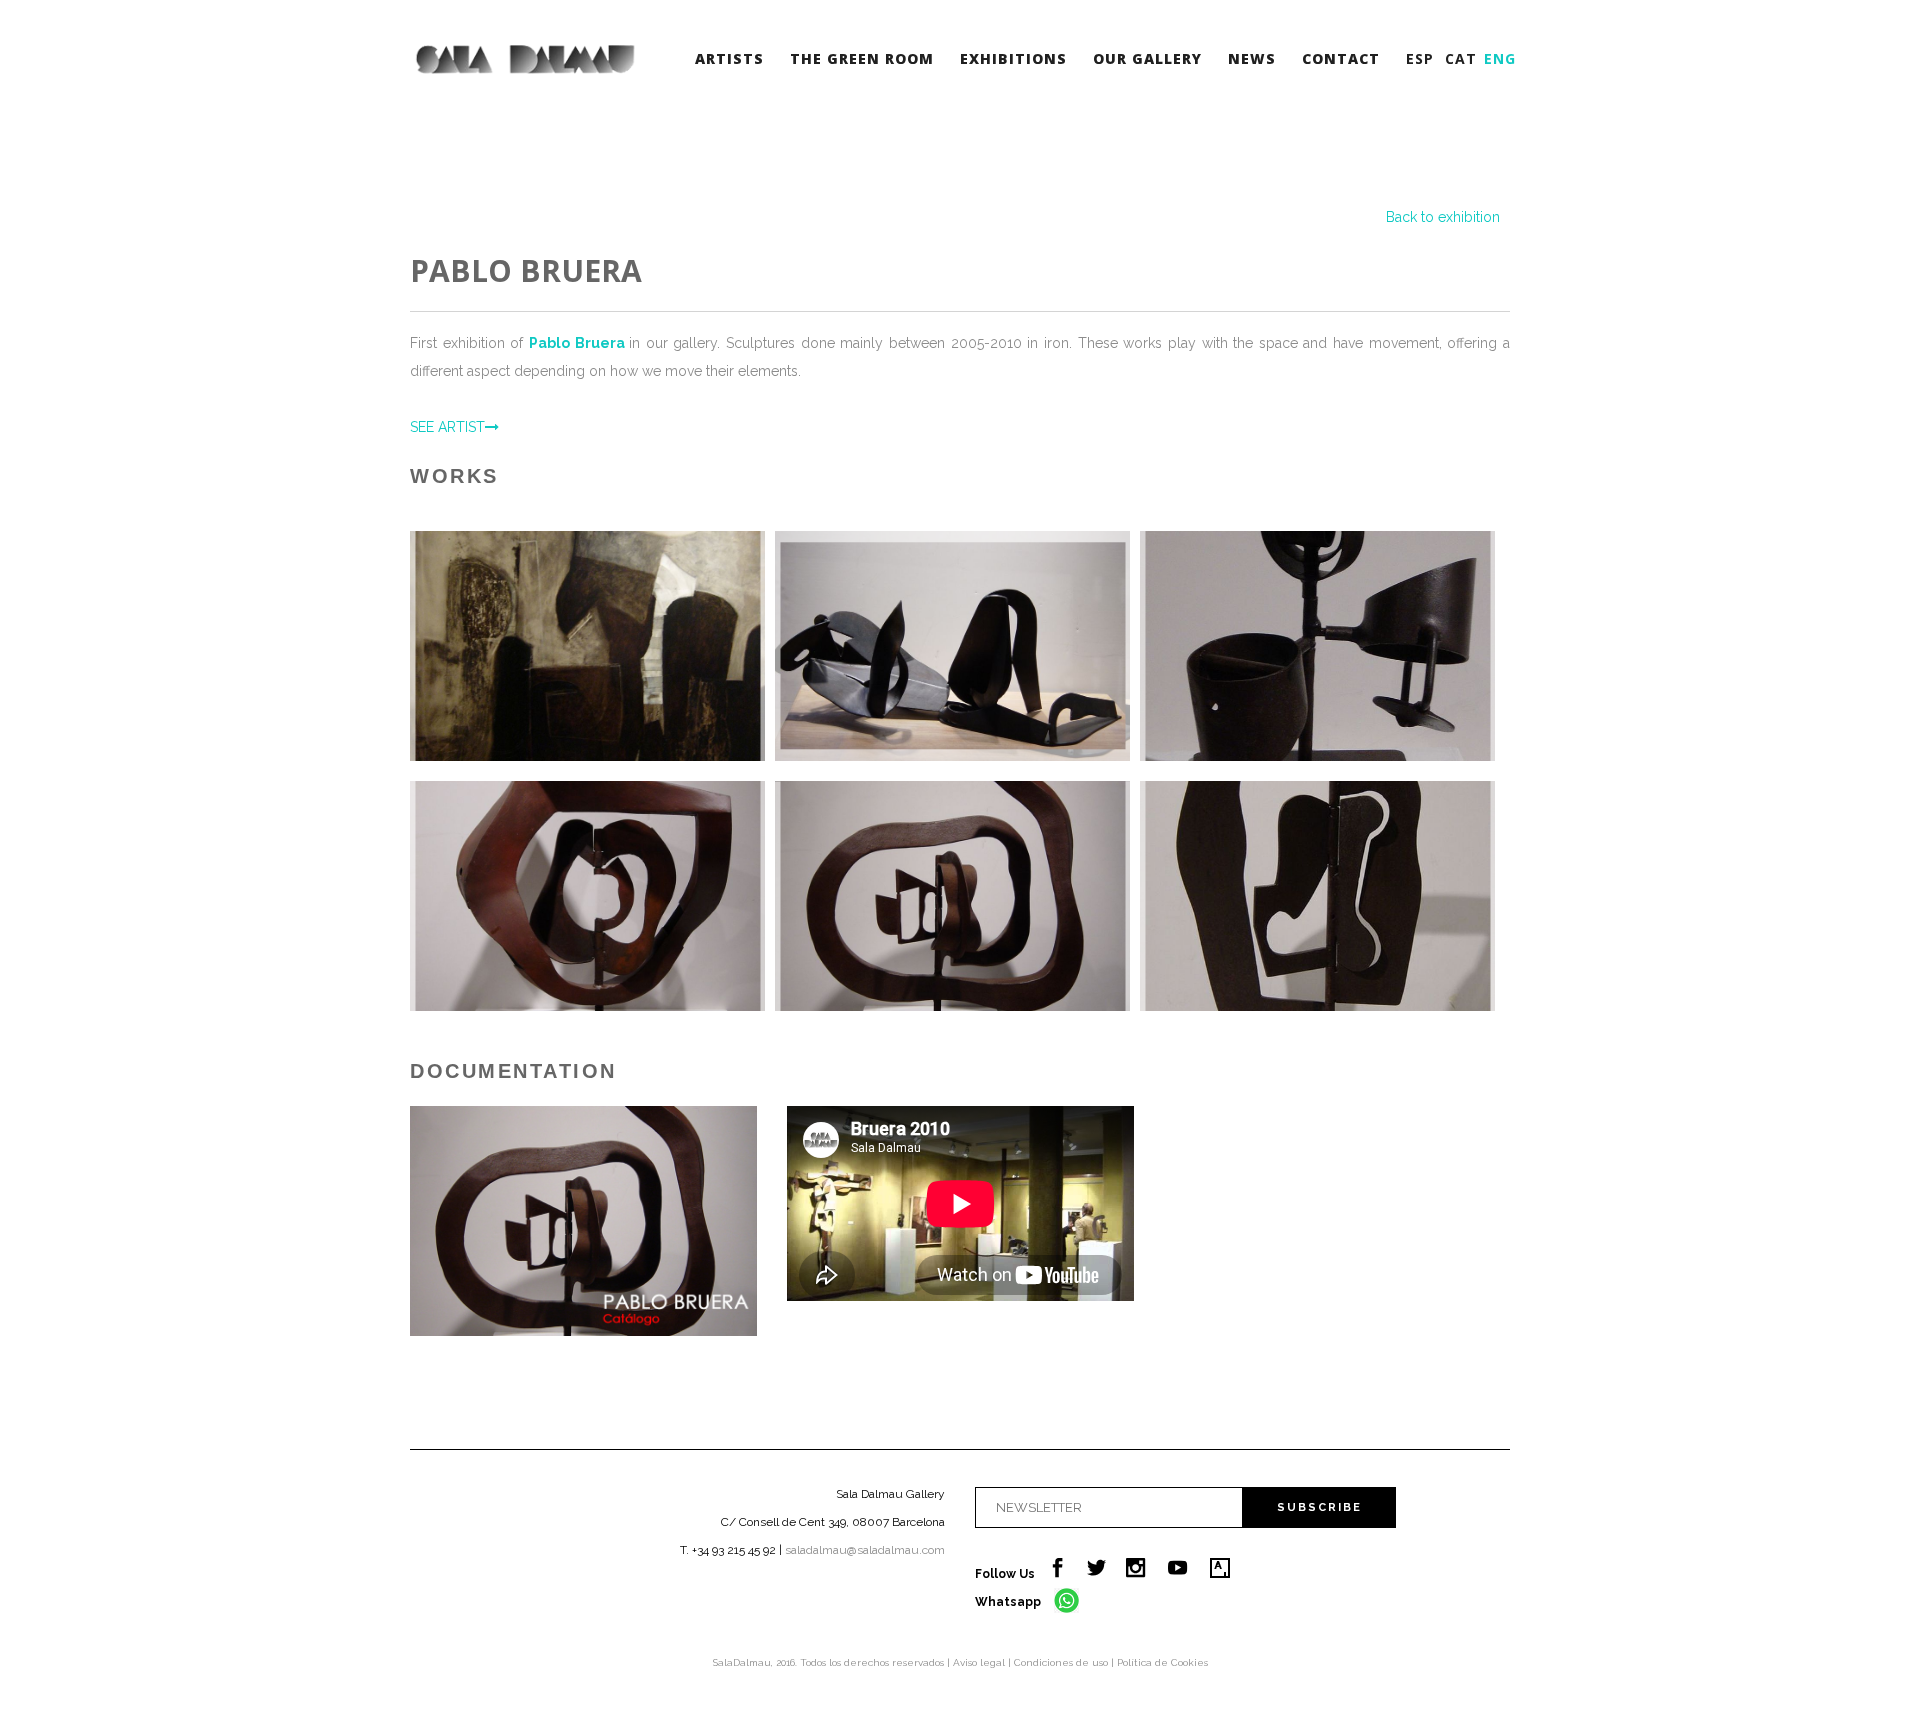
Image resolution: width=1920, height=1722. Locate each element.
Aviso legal (980, 1662)
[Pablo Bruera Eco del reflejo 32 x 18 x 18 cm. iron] (1317, 896)
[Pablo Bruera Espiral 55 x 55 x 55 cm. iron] (952, 896)
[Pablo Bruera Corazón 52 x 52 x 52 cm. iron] (587, 896)
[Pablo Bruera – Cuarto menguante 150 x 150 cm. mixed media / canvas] (587, 646)
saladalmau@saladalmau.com (865, 1550)
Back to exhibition (1443, 217)
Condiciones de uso (1062, 1662)
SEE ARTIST (447, 427)
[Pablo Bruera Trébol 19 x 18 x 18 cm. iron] (1317, 646)
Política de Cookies (1162, 1662)
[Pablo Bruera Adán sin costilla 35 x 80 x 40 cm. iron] (952, 646)
